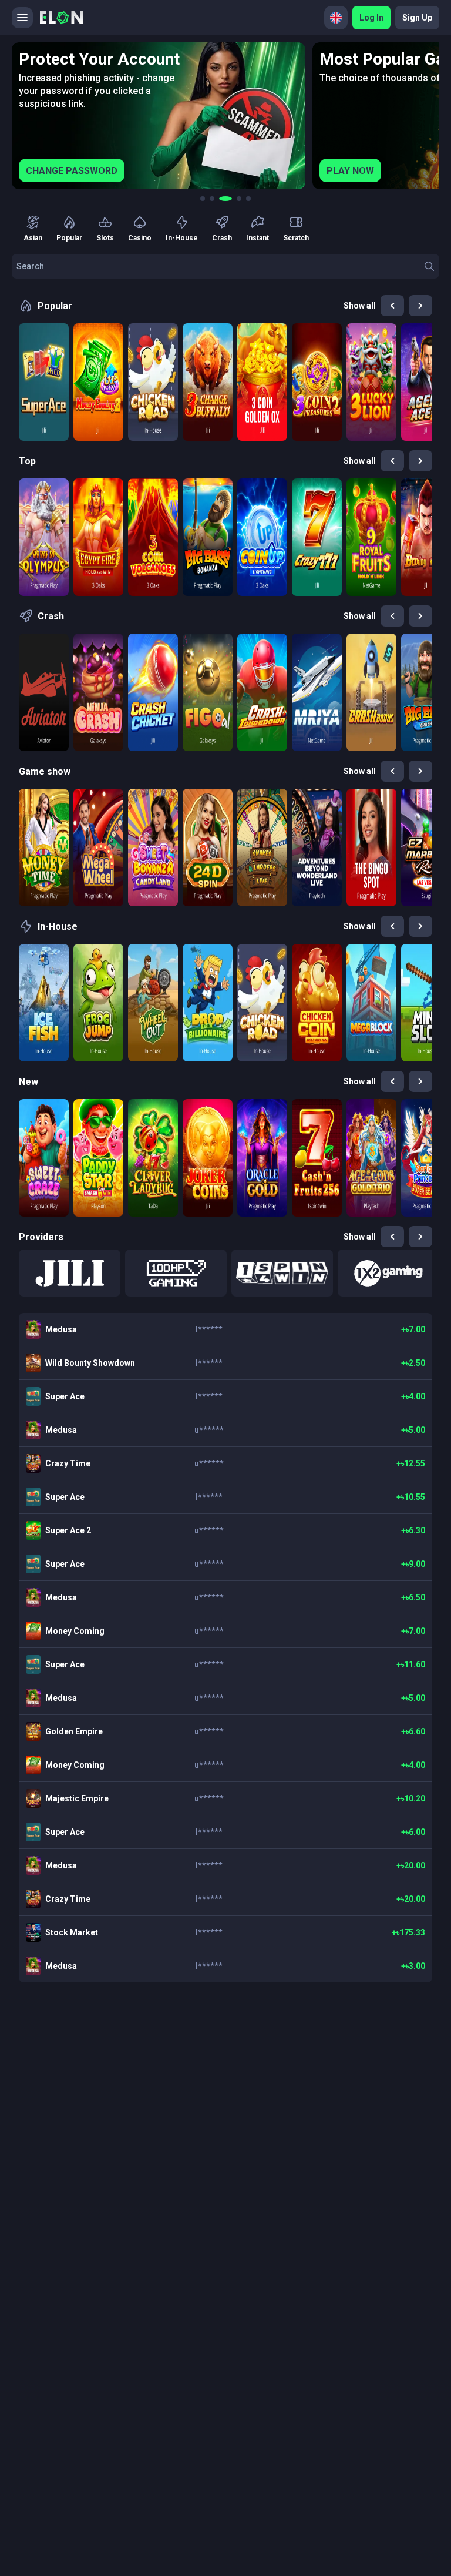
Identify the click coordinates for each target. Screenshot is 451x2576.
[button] (70, 1273)
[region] (225, 116)
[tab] (203, 199)
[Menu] (22, 18)
